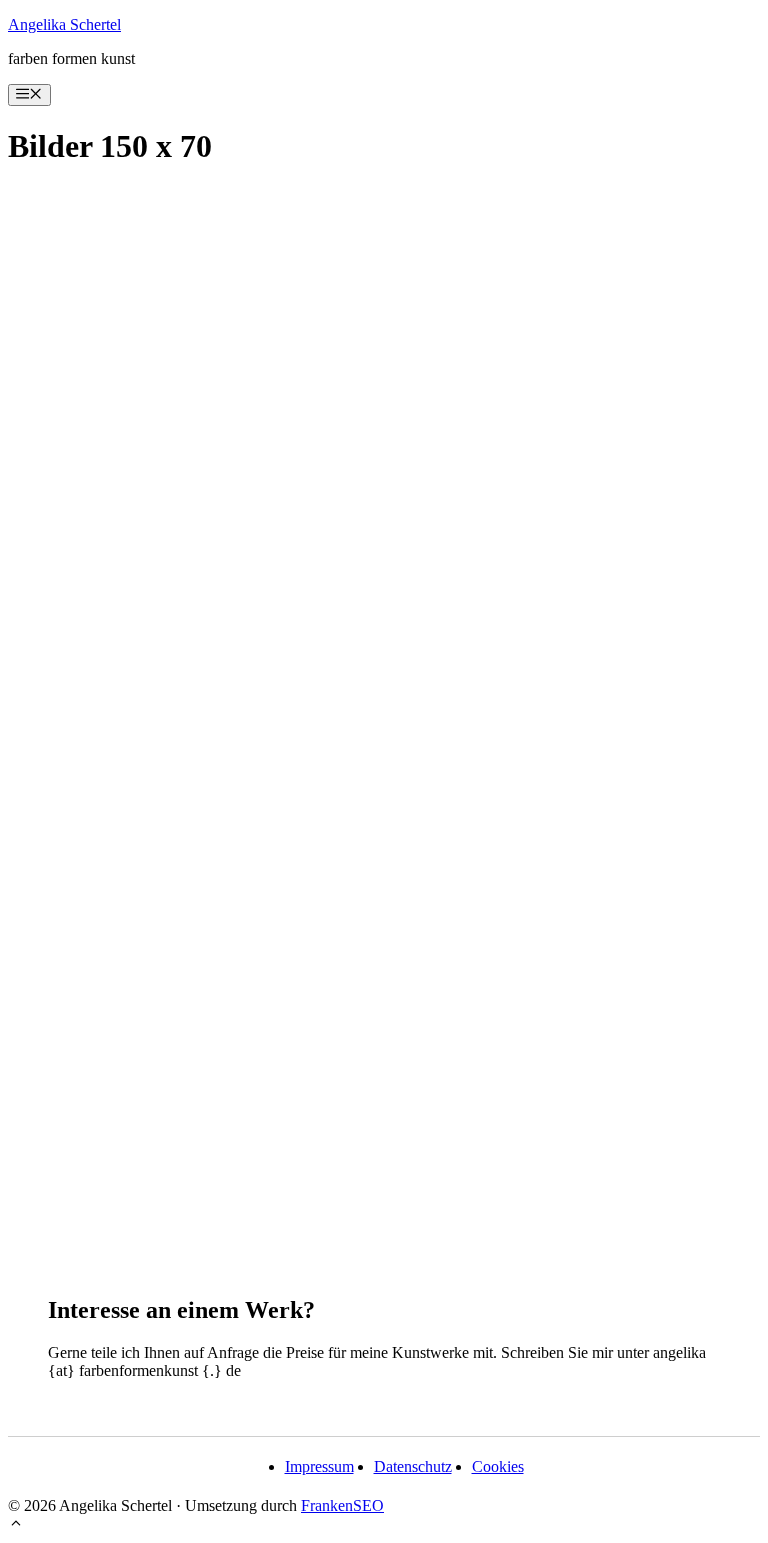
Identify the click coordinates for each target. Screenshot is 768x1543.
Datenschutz (413, 1466)
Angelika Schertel (64, 24)
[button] (16, 1525)
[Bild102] (384, 706)
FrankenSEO (342, 1505)
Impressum (319, 1466)
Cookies (498, 1466)
